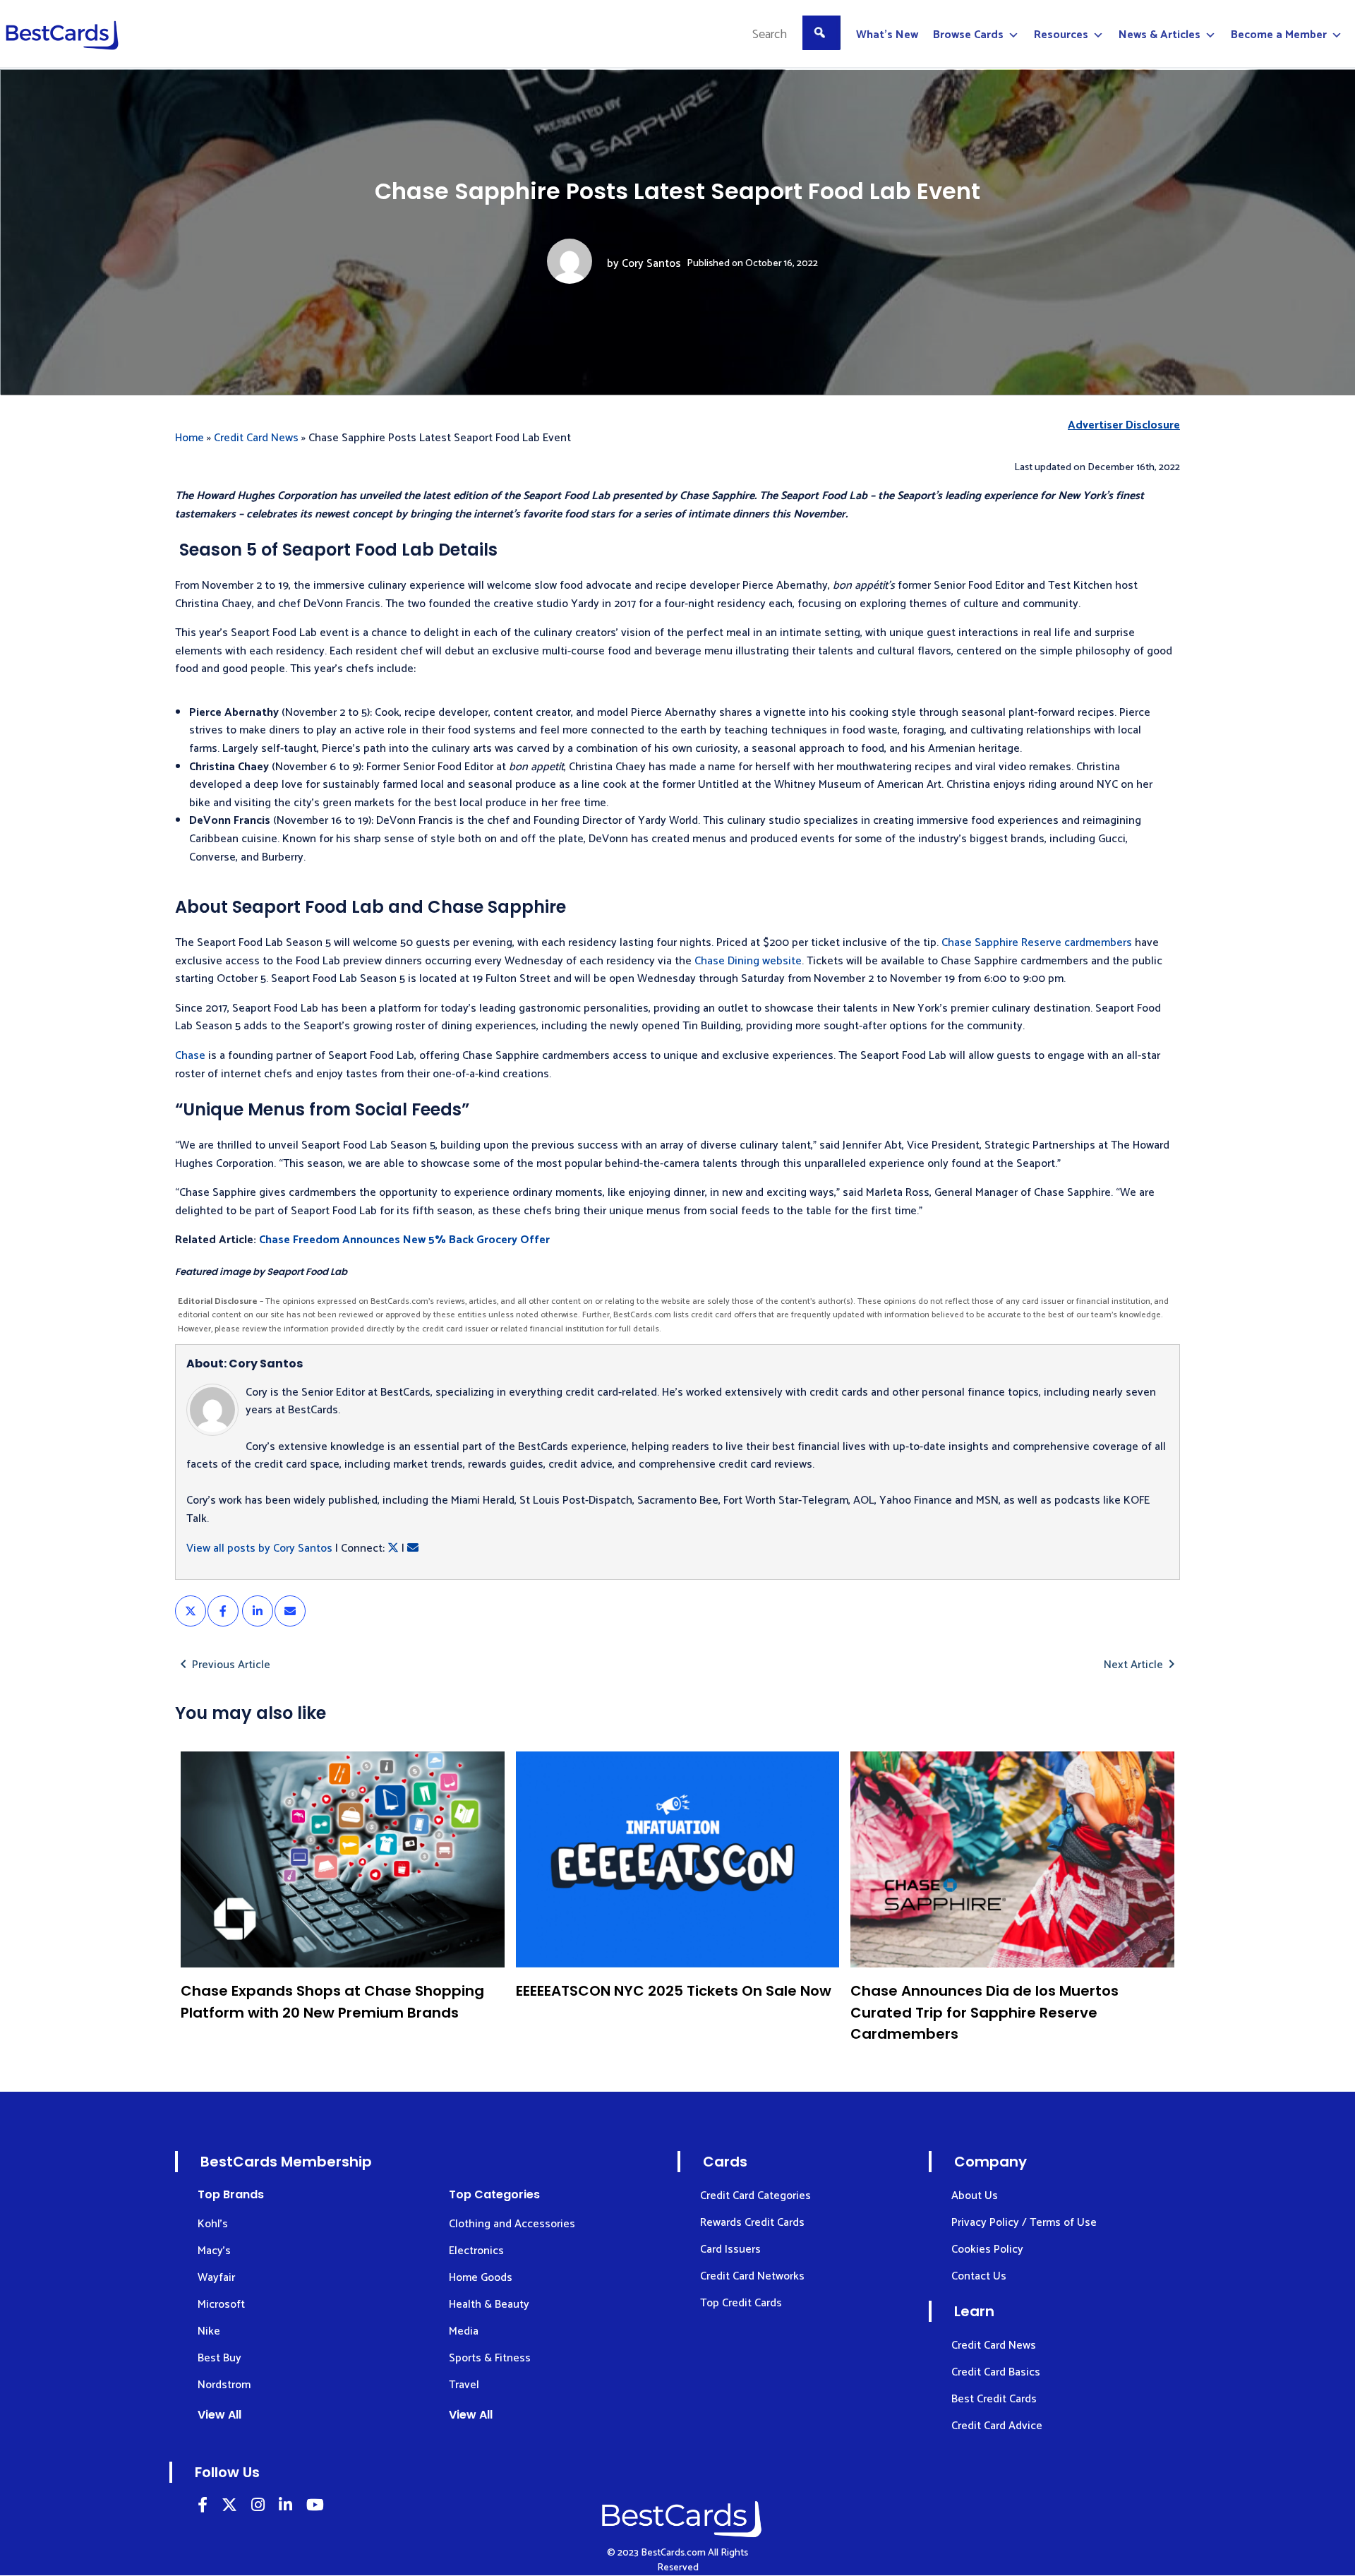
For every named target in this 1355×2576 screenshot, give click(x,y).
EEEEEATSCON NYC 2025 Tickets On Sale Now (674, 1991)
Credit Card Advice (997, 2426)
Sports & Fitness (490, 2358)
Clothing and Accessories (512, 2224)
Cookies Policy (987, 2249)
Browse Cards (968, 35)
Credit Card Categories (755, 2196)
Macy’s (214, 2251)
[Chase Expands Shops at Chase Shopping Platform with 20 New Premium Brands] (343, 1859)
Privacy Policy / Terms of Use (1024, 2223)
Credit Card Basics (996, 2372)
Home (189, 438)
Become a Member (1279, 35)
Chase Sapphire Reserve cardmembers (1037, 943)
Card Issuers (730, 2249)
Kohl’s (213, 2224)
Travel (464, 2385)
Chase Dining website (748, 961)
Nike (209, 2331)
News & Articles (1160, 35)
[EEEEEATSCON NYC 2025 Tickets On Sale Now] (678, 1859)
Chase (190, 1056)
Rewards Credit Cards (752, 2223)
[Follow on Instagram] (258, 2507)
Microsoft (221, 2305)
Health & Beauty (489, 2305)
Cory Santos (651, 264)
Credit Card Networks (752, 2276)
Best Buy (219, 2358)
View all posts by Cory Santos (259, 1548)
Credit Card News (256, 438)
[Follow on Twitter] (229, 2507)
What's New (887, 35)
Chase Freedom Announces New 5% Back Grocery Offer (404, 1240)
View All (219, 2415)
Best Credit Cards (994, 2399)
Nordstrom (224, 2385)
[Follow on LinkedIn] (203, 2507)
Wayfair (216, 2278)
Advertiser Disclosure (1124, 426)
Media (464, 2331)
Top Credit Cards (741, 2303)
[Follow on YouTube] (315, 2507)
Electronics (476, 2251)
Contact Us (979, 2276)
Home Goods (481, 2278)
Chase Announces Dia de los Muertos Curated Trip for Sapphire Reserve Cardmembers (984, 2012)
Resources (1061, 35)
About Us (975, 2196)
